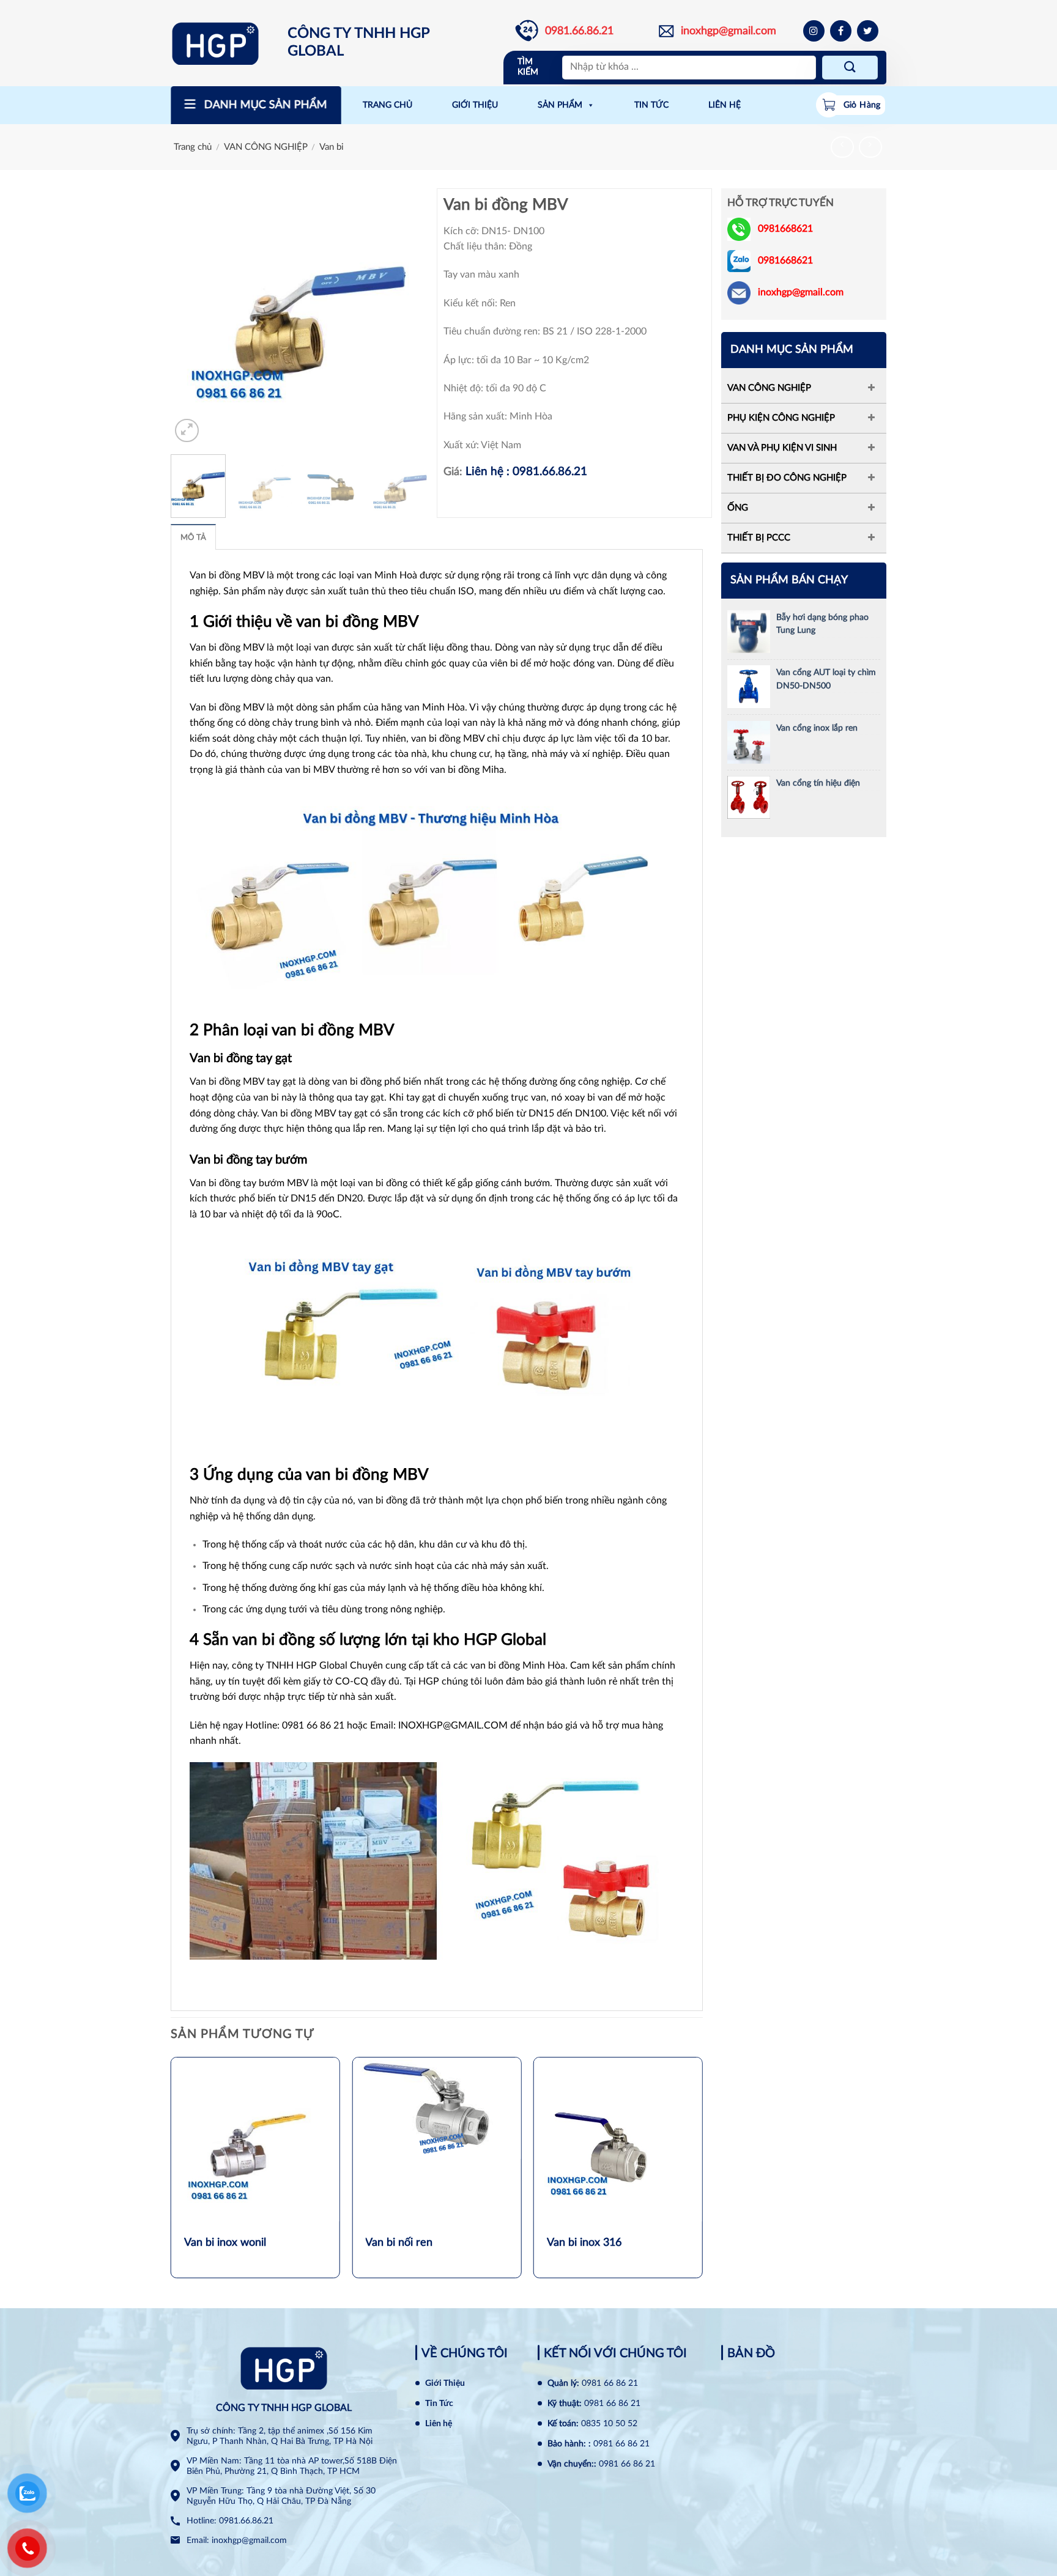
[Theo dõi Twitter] (868, 31)
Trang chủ (193, 147)
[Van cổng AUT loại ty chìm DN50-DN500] (749, 686)
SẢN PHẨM (560, 105)
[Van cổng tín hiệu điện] (749, 797)
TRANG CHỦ (388, 105)
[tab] (193, 537)
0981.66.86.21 (579, 31)
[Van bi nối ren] (436, 2108)
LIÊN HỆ (725, 105)
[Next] (407, 317)
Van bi (332, 147)
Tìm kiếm (528, 67)
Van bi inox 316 (584, 2243)
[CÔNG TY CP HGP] (225, 43)
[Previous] (191, 317)
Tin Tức (439, 2404)
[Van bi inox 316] (618, 2141)
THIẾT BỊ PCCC (759, 538)
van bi (483, 1666)
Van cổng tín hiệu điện (818, 783)
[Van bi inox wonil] (255, 2141)
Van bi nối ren (399, 2243)
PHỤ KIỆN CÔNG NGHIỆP (781, 418)
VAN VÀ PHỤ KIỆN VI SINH (782, 448)
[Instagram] (814, 31)
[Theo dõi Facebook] (841, 31)
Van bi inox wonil (225, 2243)
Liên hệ (439, 2424)
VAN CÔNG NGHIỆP (266, 147)
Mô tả (193, 537)
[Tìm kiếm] (850, 68)
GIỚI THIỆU (475, 105)
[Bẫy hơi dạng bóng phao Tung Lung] (749, 631)
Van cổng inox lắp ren (817, 728)
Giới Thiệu (445, 2383)
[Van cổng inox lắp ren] (749, 742)
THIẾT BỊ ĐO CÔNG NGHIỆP (787, 478)
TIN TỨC (651, 105)
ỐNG (738, 508)
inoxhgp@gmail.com (729, 31)
